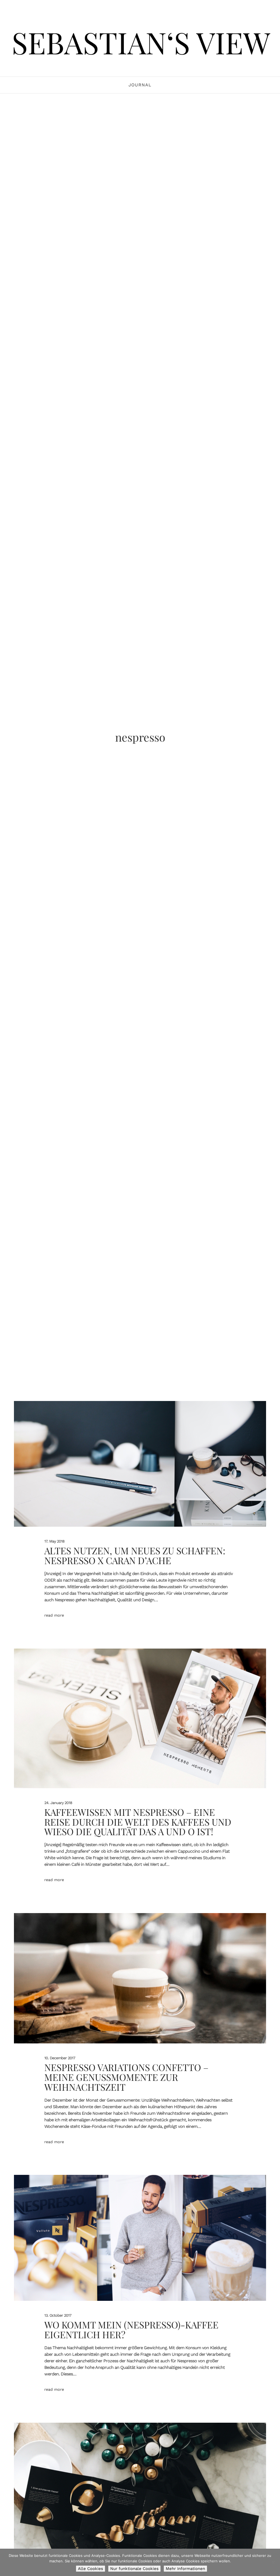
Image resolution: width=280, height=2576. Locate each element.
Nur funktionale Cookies (134, 2569)
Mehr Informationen (185, 2569)
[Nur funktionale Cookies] (273, 2562)
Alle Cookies (91, 2569)
